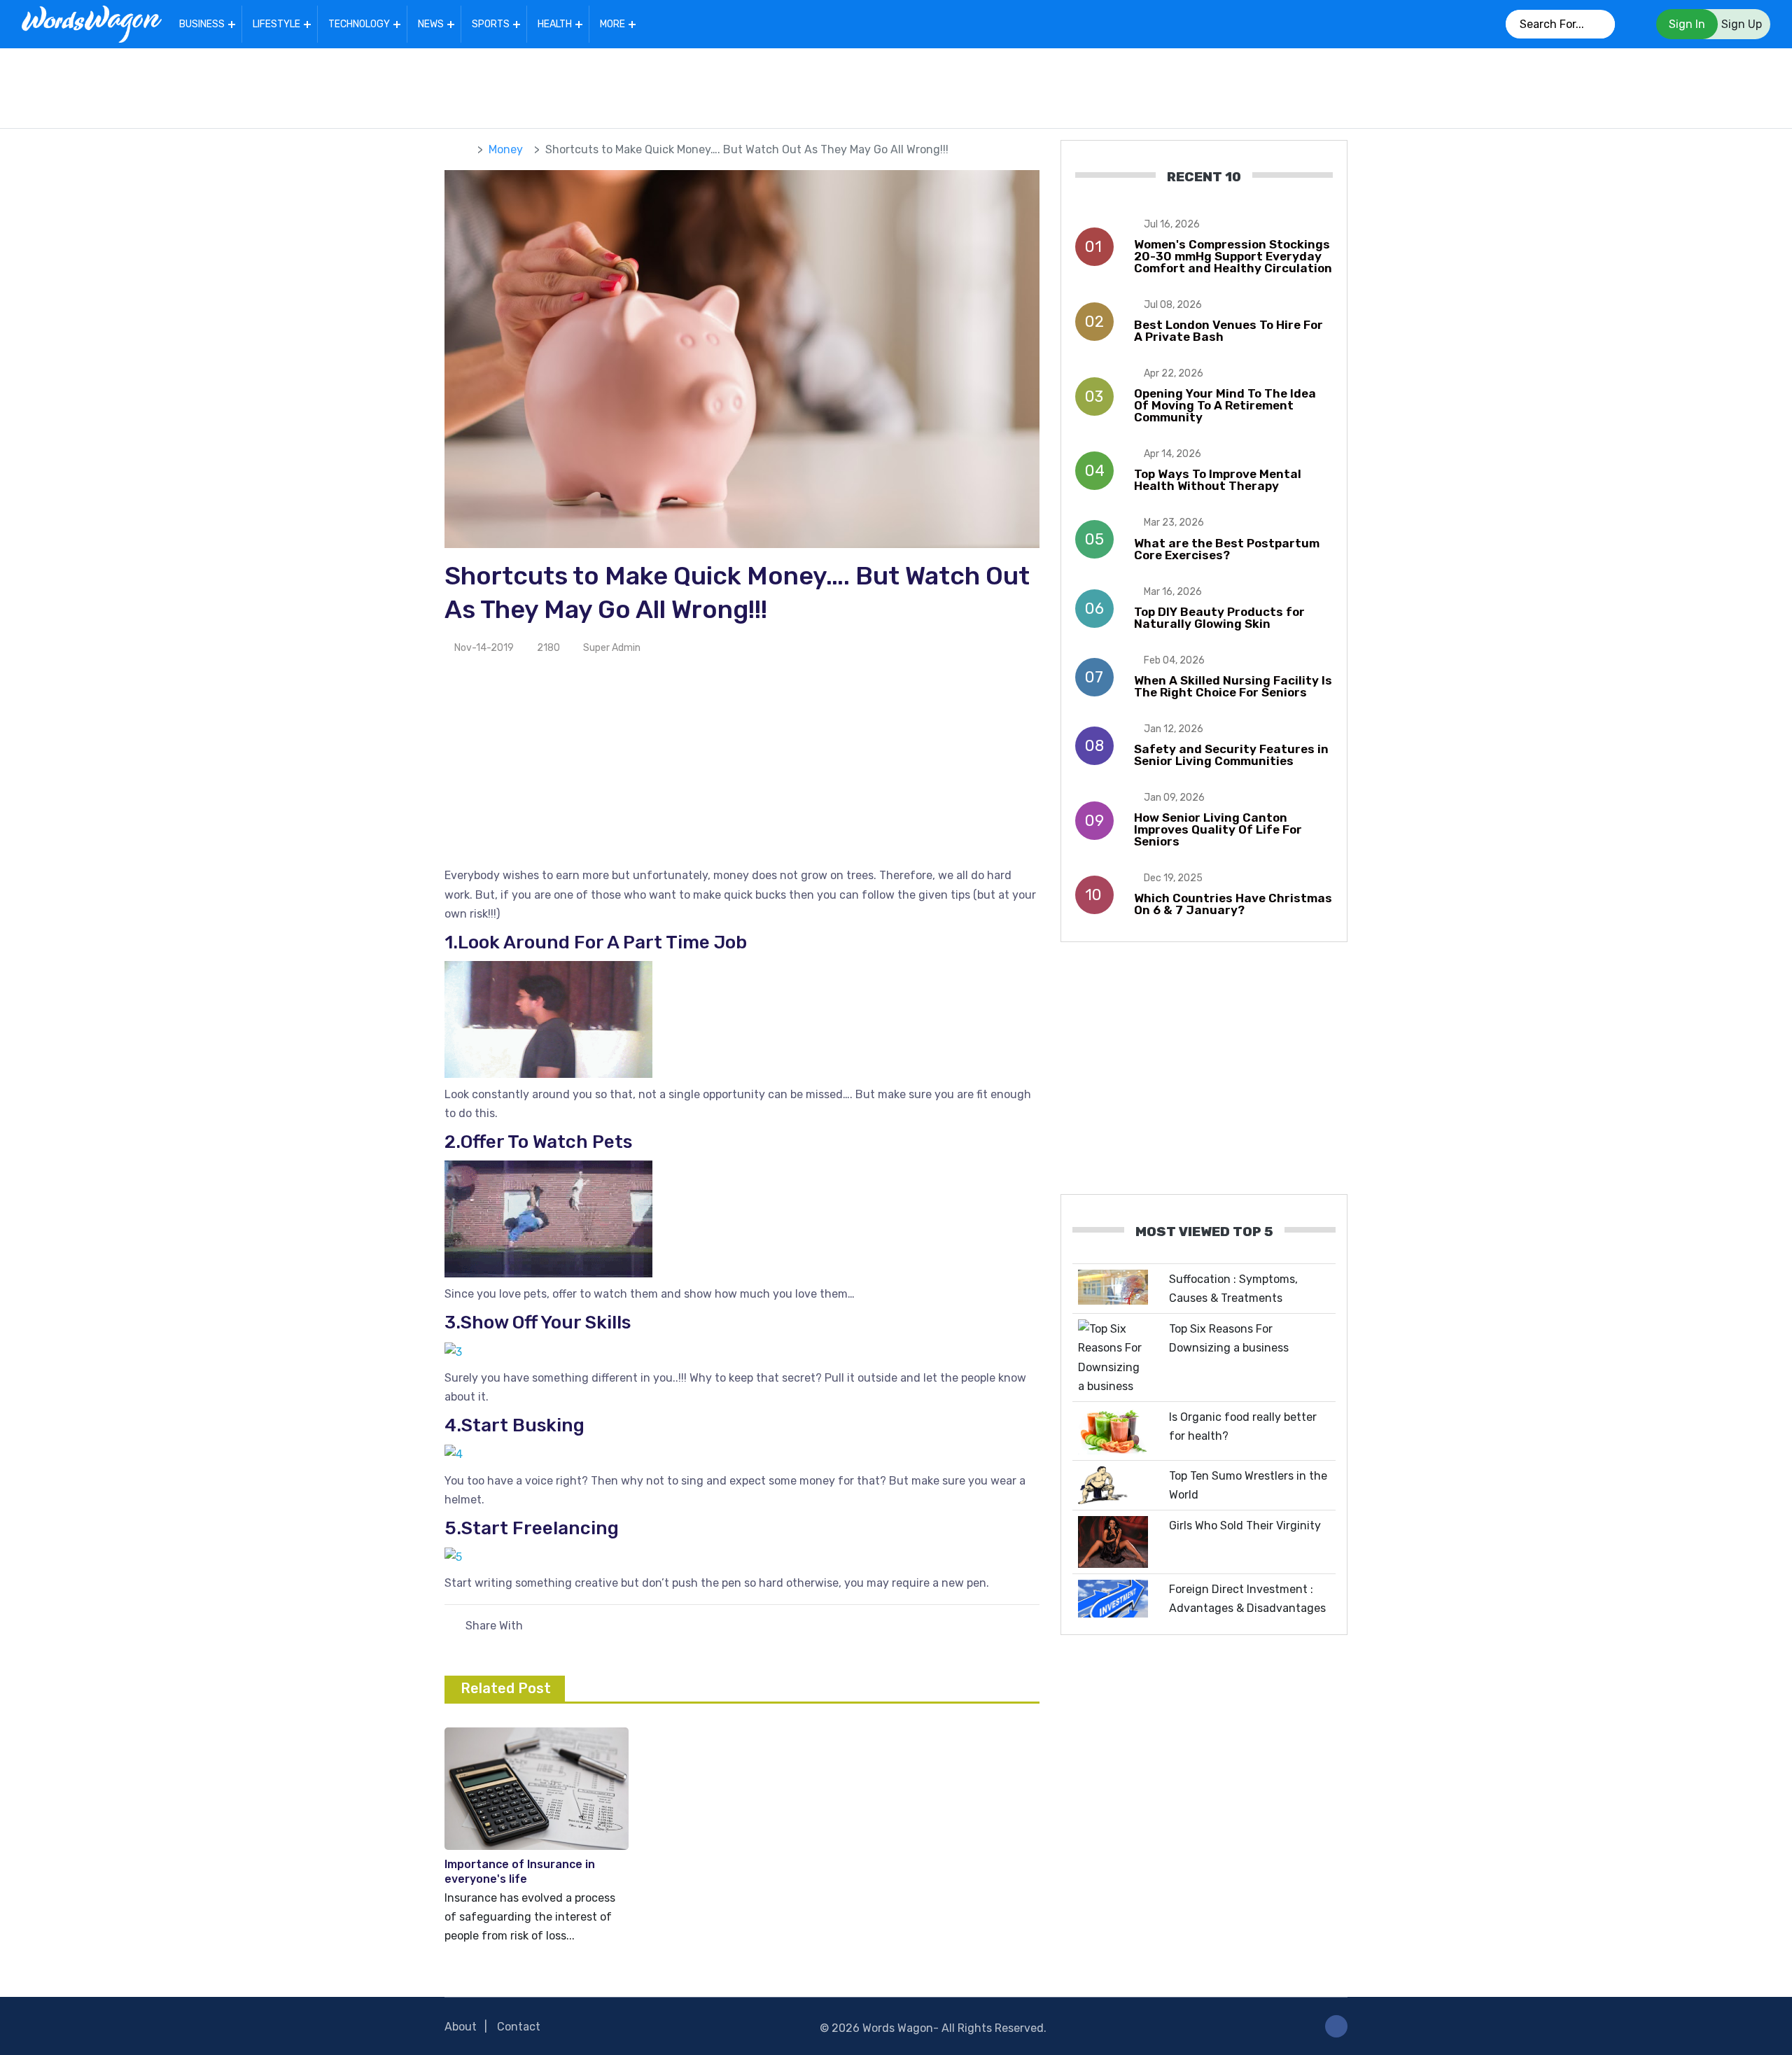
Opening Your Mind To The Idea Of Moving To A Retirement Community (1225, 405)
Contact (519, 2027)
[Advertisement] (896, 85)
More (612, 24)
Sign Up (1742, 24)
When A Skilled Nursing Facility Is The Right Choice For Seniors (1233, 686)
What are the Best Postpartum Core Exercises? (1227, 549)
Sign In (1687, 24)
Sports (491, 24)
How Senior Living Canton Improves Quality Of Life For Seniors (1218, 829)
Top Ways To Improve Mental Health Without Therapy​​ (1218, 480)
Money (506, 149)
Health (555, 24)
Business (202, 24)
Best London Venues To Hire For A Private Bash (1228, 331)
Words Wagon (898, 2028)
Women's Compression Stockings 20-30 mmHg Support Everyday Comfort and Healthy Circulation (1233, 256)
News (431, 24)
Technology (359, 24)
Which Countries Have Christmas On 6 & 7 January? (1233, 904)
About (461, 2027)
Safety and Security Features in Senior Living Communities (1231, 755)
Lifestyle (276, 24)
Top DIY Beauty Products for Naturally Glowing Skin (1219, 618)
